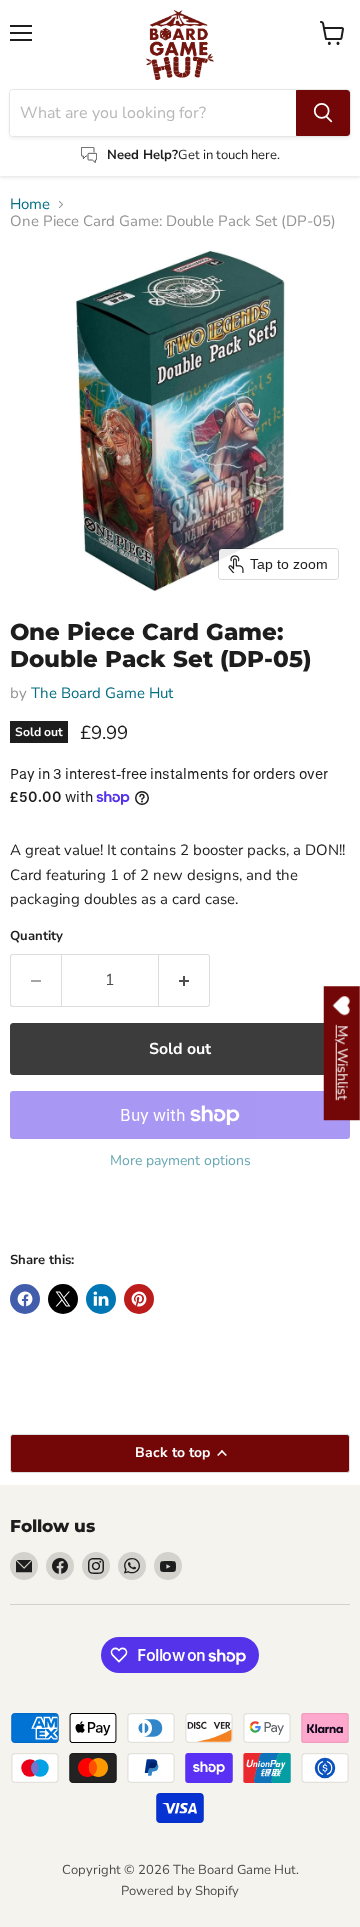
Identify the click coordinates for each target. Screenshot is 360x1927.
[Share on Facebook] (25, 1299)
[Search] (323, 113)
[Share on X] (63, 1299)
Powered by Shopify (180, 1891)
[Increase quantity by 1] (184, 980)
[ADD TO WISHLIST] (30, 1215)
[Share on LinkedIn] (101, 1299)
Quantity (36, 936)
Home (30, 204)
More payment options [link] (180, 1161)
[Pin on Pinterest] (139, 1299)
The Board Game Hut (102, 693)
